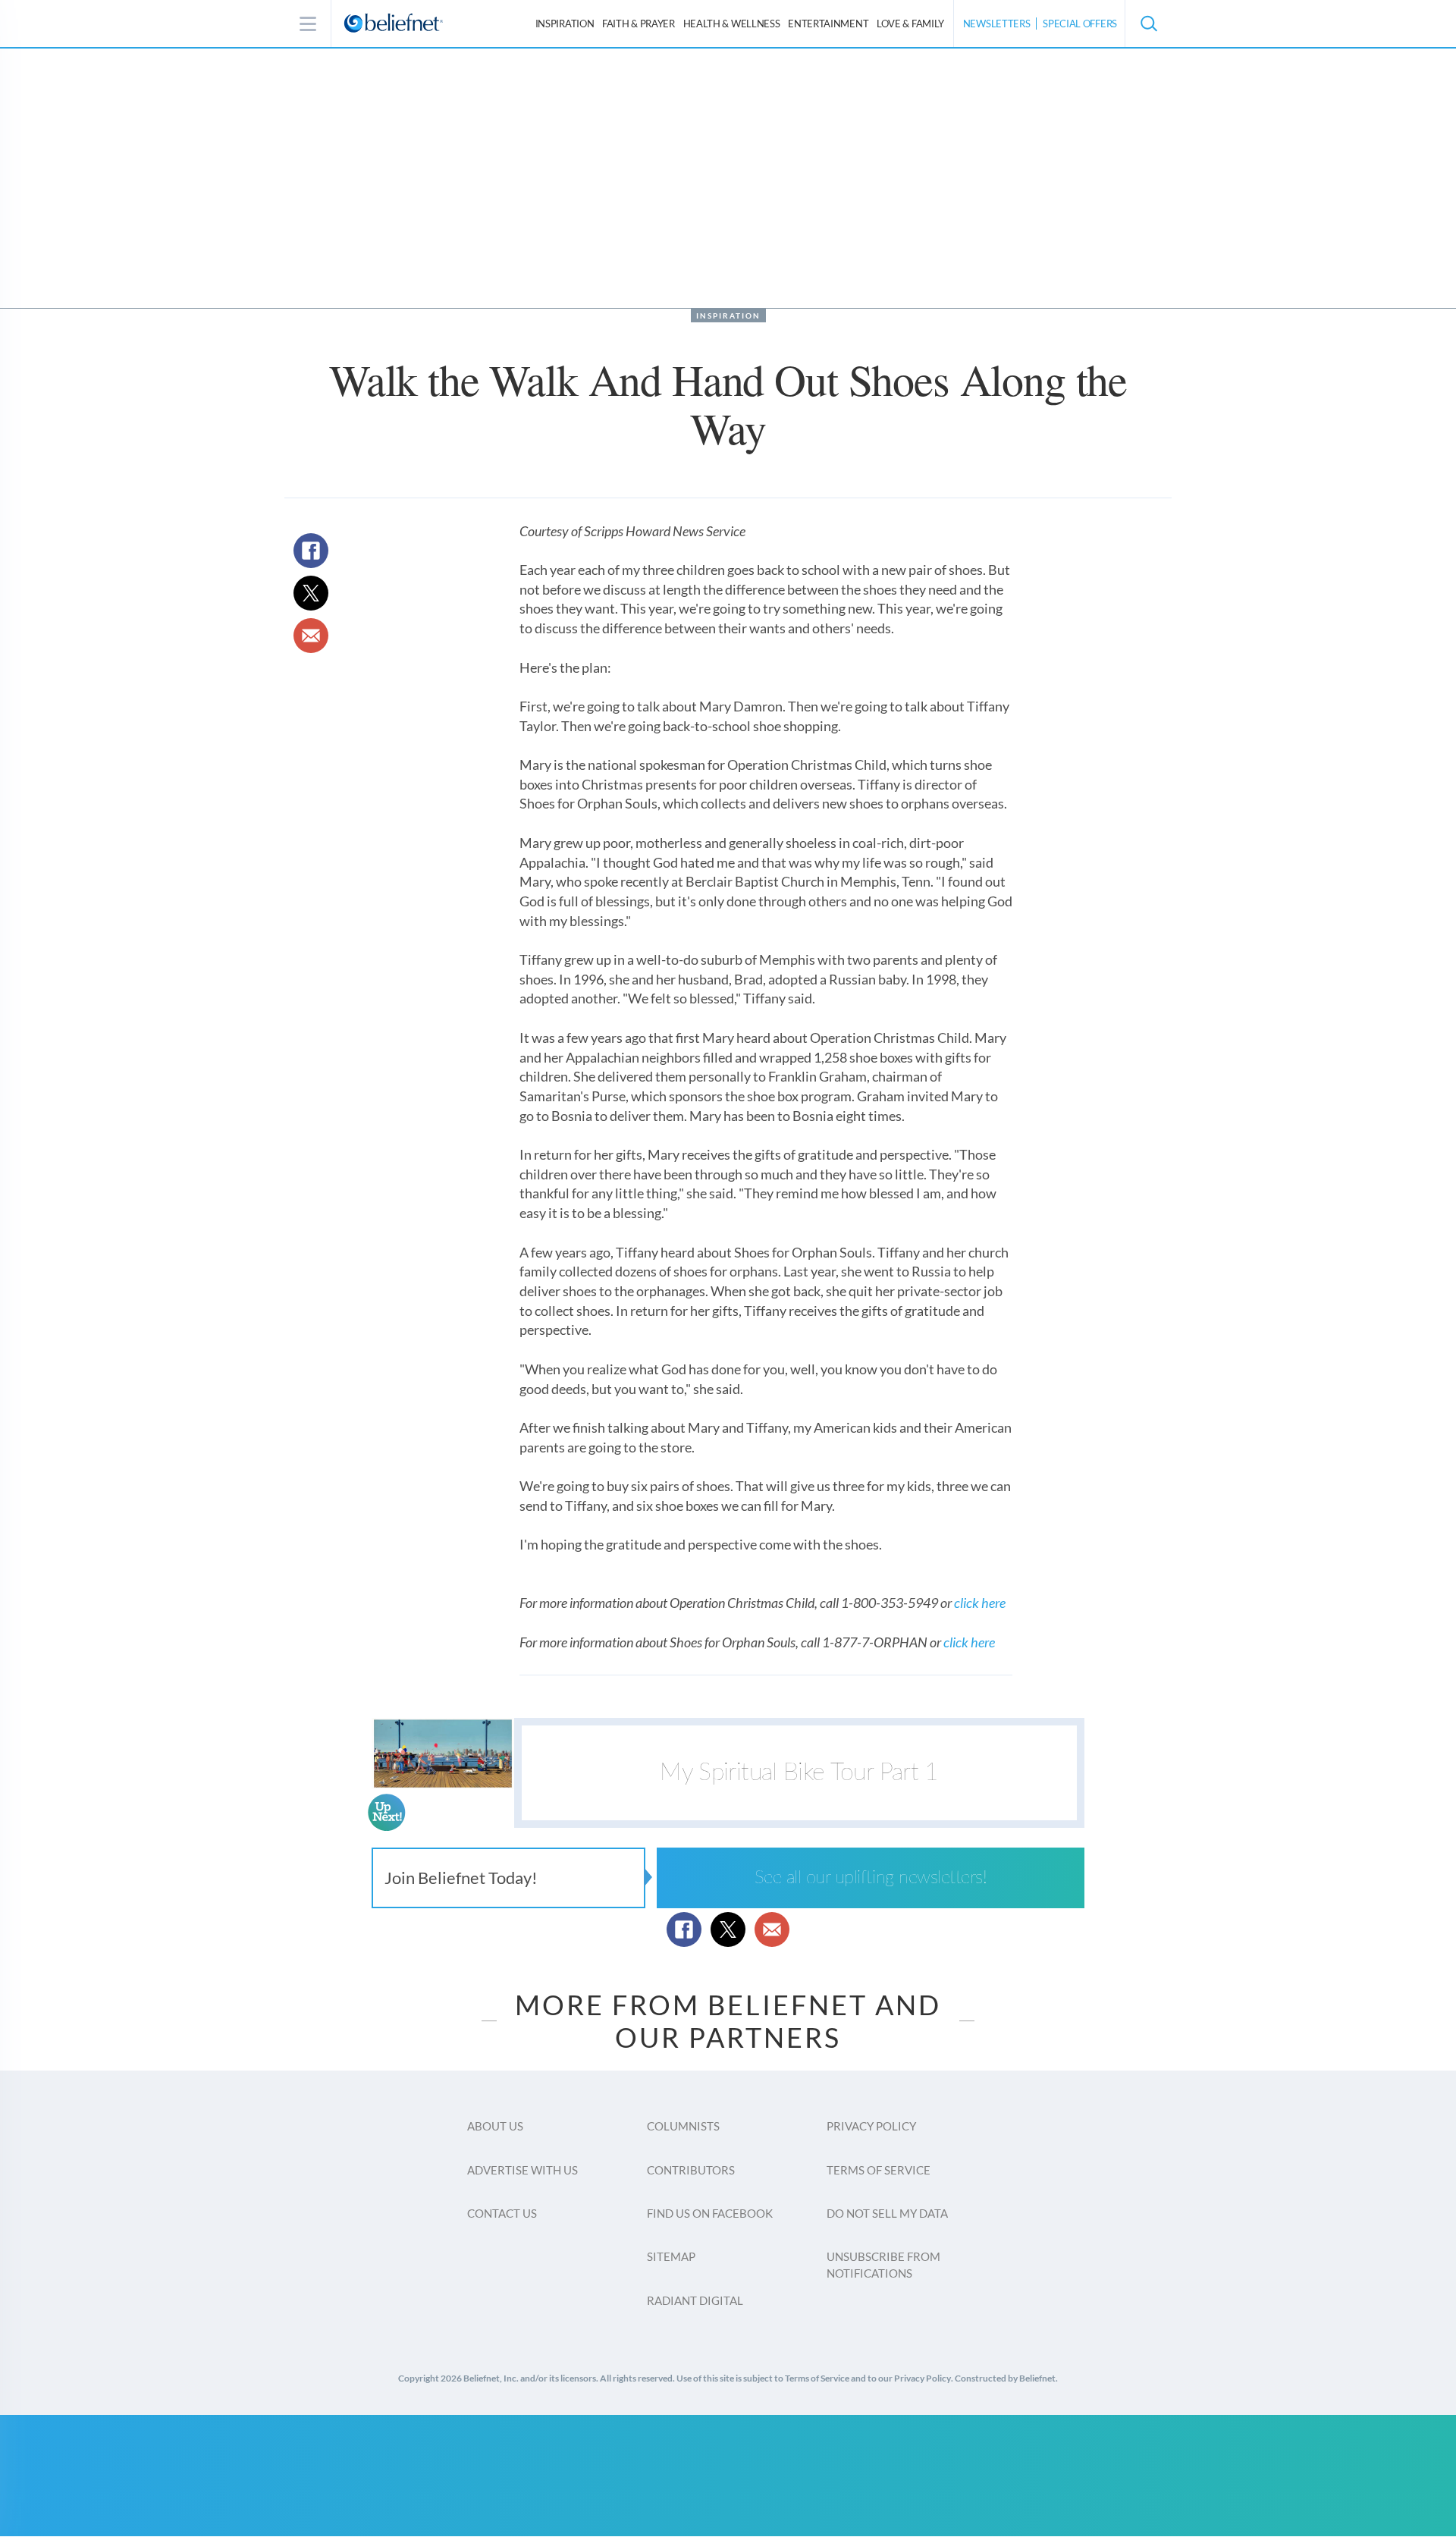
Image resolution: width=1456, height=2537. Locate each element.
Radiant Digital (695, 2300)
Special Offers (1080, 24)
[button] (1148, 24)
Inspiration (565, 24)
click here (980, 1603)
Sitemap (671, 2256)
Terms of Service (879, 2170)
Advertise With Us (522, 2170)
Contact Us (502, 2213)
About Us (495, 2126)
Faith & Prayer (639, 24)
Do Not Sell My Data (887, 2213)
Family (910, 24)
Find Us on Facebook (710, 2213)
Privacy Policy (871, 2126)
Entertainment (828, 24)
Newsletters (997, 24)
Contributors (691, 2170)
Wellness (732, 24)
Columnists (683, 2126)
